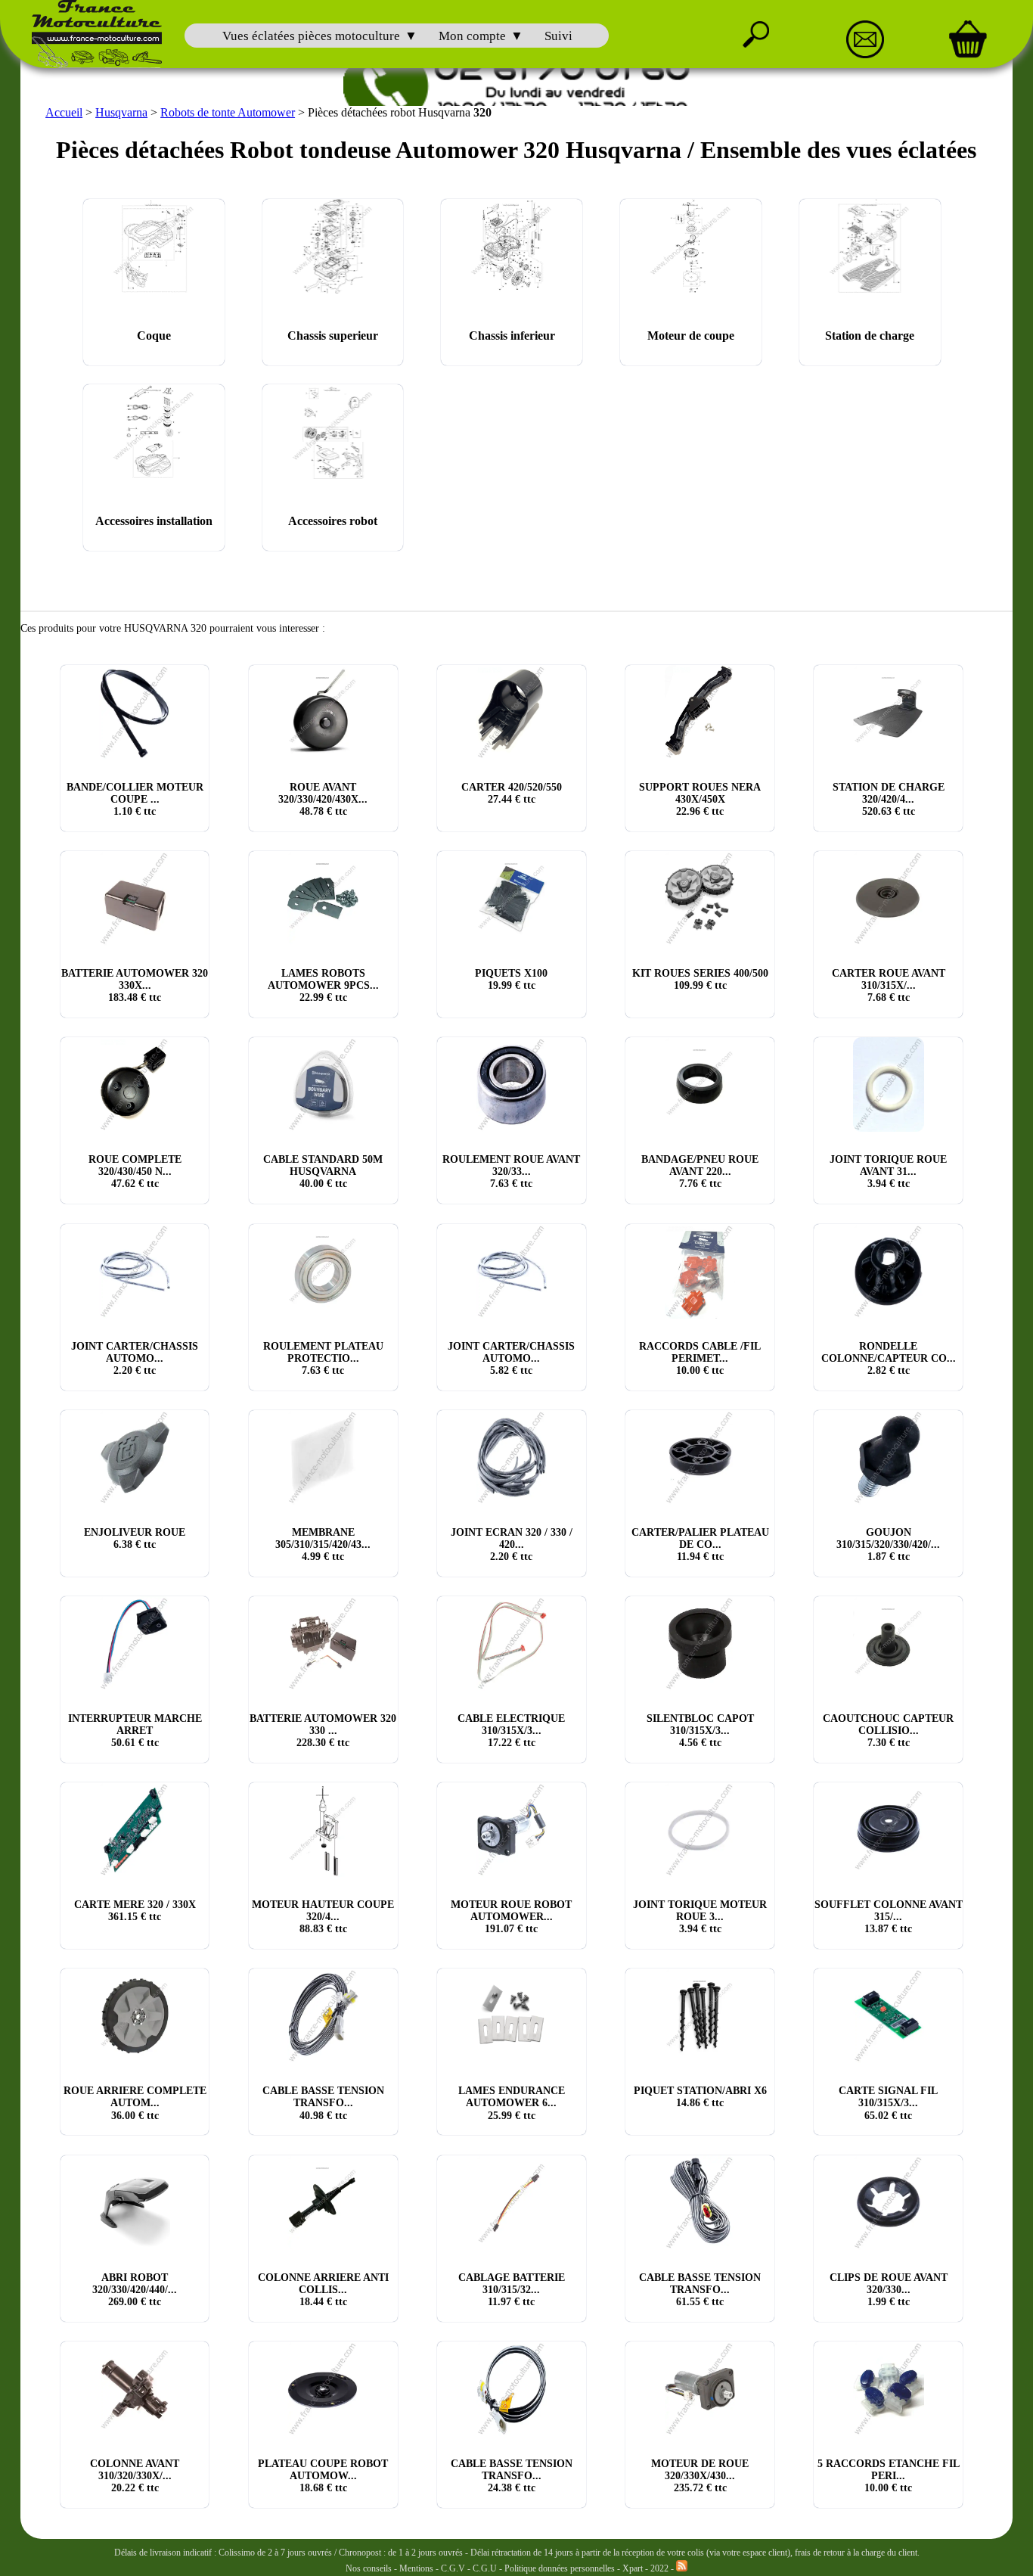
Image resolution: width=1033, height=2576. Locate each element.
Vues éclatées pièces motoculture (311, 36)
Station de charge (870, 336)
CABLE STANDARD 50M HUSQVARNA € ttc (323, 1171)
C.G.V (454, 2568)
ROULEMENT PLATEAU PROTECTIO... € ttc (323, 1358)
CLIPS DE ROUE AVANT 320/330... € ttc (889, 2290)
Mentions (416, 2568)
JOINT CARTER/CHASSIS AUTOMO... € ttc (135, 1358)
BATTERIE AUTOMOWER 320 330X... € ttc (135, 985)
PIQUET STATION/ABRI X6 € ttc (700, 2097)
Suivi (558, 36)
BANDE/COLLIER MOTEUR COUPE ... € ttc (135, 799)
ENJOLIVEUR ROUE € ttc (135, 1538)
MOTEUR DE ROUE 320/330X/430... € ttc (700, 2476)
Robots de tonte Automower (228, 112)
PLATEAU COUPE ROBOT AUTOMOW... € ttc (323, 2476)
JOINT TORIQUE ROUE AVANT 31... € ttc (888, 1171)
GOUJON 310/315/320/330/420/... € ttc (888, 1544)
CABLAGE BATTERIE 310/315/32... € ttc (512, 2290)
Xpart (633, 2568)
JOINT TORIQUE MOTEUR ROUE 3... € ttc (700, 1917)
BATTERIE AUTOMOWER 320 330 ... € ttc (323, 1731)
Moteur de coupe (691, 336)
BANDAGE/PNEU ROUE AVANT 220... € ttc (700, 1171)
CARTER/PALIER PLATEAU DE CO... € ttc (700, 1544)
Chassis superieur (333, 336)
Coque (154, 336)
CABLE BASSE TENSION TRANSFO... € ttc (323, 2103)
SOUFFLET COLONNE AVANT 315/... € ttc (889, 1917)
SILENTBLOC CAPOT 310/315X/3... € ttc (700, 1731)
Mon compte (472, 36)
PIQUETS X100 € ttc (511, 979)
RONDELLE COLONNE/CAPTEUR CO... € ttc (889, 1358)
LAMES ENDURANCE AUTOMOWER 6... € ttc (512, 2103)
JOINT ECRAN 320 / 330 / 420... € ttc (512, 1544)
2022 (659, 2568)
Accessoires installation (154, 521)
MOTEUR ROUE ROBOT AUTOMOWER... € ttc (511, 1917)
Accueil (64, 112)
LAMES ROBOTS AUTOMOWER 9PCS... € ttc (323, 985)
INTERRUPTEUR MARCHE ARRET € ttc (135, 1731)
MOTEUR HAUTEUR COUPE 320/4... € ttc (323, 1917)
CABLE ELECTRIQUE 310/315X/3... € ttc (511, 1731)
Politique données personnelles (561, 2568)
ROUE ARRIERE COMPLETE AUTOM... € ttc (135, 2103)
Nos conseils (369, 2568)
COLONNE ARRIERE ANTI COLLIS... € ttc (323, 2290)
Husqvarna (121, 112)
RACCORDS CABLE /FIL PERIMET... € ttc (700, 1358)
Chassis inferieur (512, 336)
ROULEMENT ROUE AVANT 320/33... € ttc (511, 1171)
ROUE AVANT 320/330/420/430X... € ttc (323, 799)
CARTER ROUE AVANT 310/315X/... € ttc (889, 985)
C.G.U (486, 2568)
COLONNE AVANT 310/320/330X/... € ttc (135, 2476)
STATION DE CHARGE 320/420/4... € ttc (889, 799)
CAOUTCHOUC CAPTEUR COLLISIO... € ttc (888, 1731)
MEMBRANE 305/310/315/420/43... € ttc (323, 1544)
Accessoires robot (333, 521)
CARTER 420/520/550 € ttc (512, 793)
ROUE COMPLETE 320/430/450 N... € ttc (135, 1171)
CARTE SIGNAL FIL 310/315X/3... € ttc (888, 2103)
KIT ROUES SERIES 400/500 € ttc (700, 979)
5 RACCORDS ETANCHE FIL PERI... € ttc (889, 2476)
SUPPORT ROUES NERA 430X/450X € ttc (700, 799)
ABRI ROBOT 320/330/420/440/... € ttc (135, 2290)
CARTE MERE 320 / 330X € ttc (135, 1911)
